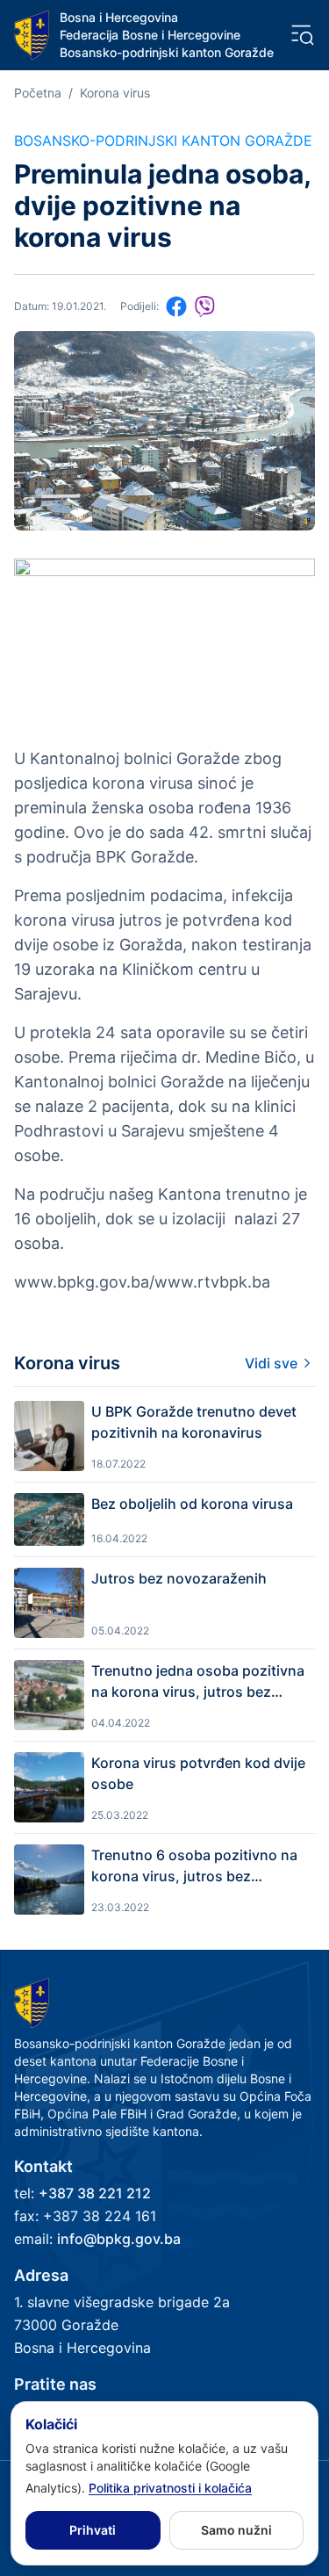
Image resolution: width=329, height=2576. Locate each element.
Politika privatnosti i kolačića (170, 2488)
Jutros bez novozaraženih (179, 1578)
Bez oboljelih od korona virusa (192, 1504)
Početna (38, 93)
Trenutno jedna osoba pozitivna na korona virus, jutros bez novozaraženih (198, 1682)
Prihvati (93, 2530)
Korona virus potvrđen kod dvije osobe (198, 1773)
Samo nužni (236, 2530)
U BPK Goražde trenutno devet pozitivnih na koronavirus (194, 1422)
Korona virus (115, 93)
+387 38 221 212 (95, 2193)
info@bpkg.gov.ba (119, 2239)
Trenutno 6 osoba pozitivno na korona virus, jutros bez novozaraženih (194, 1866)
